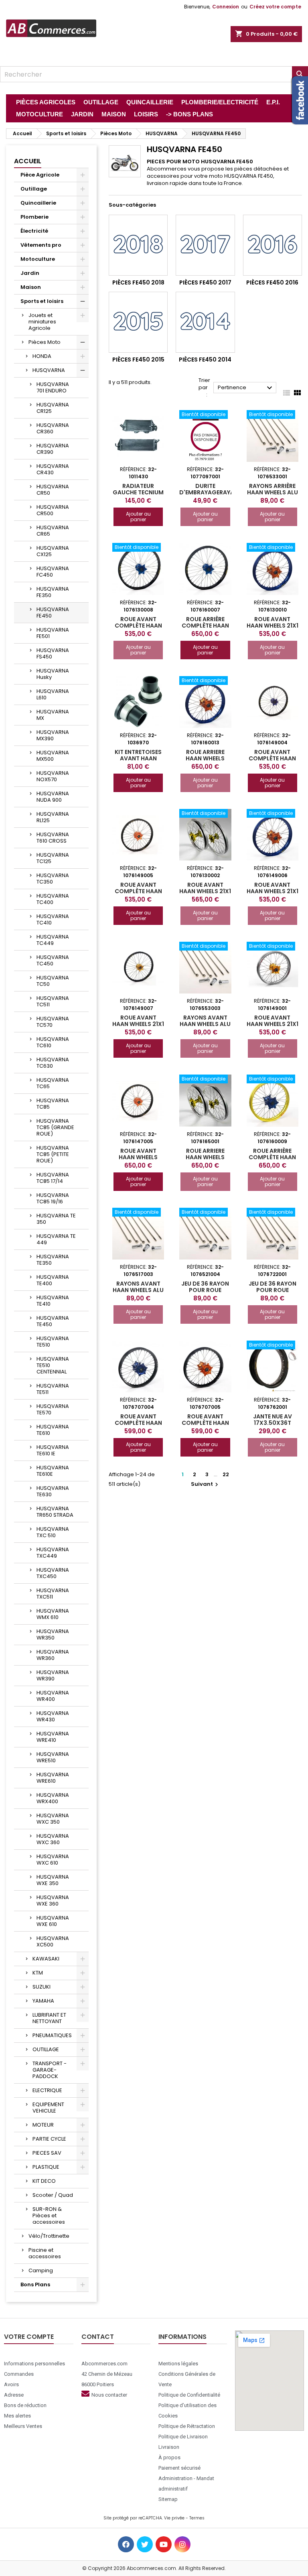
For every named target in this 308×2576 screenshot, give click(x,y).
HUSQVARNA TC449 (53, 940)
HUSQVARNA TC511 (53, 1001)
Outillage (34, 189)
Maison (31, 287)
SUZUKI (42, 1987)
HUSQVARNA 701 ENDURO (53, 387)
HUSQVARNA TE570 (53, 1409)
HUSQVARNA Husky (53, 674)
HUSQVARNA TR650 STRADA (55, 1512)
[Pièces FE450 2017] (205, 245)
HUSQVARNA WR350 (53, 1634)
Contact (98, 2337)
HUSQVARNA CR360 (53, 428)
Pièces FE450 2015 (138, 360)
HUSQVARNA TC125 (53, 858)
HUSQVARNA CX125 (53, 551)
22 (226, 1474)
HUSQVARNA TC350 (53, 879)
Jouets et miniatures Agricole (42, 322)
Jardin (30, 273)
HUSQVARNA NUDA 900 (53, 797)
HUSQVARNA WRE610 (53, 1778)
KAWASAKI (46, 1959)
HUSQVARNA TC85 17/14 (53, 1178)
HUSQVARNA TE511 (53, 1389)
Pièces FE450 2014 (205, 360)
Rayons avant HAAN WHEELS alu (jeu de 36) (138, 1290)
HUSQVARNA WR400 (53, 1696)
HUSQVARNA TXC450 (53, 1573)
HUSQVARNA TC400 (53, 899)
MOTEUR (43, 2125)
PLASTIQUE (46, 2167)
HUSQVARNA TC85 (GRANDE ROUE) (55, 1127)
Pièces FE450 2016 (272, 282)
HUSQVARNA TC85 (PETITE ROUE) (53, 1154)
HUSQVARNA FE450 (53, 613)
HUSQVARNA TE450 (53, 1321)
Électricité (34, 231)
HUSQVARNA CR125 (53, 408)
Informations (182, 2337)
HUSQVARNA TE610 (53, 1430)
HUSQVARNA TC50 (53, 981)
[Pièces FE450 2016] (273, 245)
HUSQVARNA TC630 (53, 1063)
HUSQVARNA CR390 (53, 449)
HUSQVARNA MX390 (53, 735)
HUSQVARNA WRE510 (53, 1757)
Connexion (226, 7)
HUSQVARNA (49, 370)
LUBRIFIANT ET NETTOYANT (49, 2018)
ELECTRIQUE (47, 2090)
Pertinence (246, 388)
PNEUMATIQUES (52, 2035)
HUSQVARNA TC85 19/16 (53, 1198)
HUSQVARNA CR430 (53, 469)
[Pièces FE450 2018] (138, 245)
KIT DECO (44, 2181)
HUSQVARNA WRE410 (53, 1737)
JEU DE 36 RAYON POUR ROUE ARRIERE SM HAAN (205, 1290)
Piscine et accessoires (45, 2253)
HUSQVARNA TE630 (53, 1491)
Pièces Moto (45, 342)
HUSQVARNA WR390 (53, 1675)
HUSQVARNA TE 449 (56, 1239)
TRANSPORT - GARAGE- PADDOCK (50, 2070)
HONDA (42, 356)
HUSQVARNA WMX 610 (53, 1614)
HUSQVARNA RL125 (53, 817)
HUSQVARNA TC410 (53, 919)
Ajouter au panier (138, 517)
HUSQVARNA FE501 (53, 633)
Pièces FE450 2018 (138, 282)
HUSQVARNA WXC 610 (53, 1860)
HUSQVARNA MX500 (53, 756)
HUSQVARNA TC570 (53, 1022)
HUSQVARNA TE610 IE (53, 1450)
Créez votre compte (275, 7)
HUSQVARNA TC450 (53, 960)
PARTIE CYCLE (49, 2139)
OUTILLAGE (46, 2049)
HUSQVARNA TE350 (53, 1260)
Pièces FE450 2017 (205, 282)
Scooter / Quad (53, 2195)
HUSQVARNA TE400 (53, 1280)
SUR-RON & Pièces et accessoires (49, 2215)
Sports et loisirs (42, 301)
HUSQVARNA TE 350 (56, 1219)
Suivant (206, 1484)
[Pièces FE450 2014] (205, 322)
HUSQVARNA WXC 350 (53, 1819)
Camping (41, 2270)
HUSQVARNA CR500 (53, 510)
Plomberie (34, 217)
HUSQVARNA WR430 (53, 1716)
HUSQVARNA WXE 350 (53, 1880)
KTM (38, 1973)
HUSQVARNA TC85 (53, 1104)
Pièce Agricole (40, 175)
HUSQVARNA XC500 (53, 1941)
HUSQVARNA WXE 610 (53, 1921)
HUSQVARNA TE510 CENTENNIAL (53, 1365)
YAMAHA (43, 2001)
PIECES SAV (47, 2153)
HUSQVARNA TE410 (53, 1301)
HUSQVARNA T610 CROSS (53, 838)
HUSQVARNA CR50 (53, 490)
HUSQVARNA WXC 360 (53, 1839)
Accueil (28, 161)
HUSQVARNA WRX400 (53, 1798)
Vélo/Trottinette (49, 2236)
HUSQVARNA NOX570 (53, 776)
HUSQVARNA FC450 (53, 572)
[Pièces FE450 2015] (138, 322)
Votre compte (29, 2337)
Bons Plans (35, 2284)
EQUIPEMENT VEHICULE (48, 2108)
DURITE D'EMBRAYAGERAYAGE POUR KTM (211, 492)
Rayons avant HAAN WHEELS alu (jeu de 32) (205, 1024)
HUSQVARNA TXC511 (53, 1594)
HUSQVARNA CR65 (53, 531)
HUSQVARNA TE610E (53, 1471)
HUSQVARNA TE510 (53, 1342)
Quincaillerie (38, 203)
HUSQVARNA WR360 (53, 1655)
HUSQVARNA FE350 (53, 592)
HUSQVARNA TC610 (53, 1042)
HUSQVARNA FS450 (53, 653)
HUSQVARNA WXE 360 (53, 1901)
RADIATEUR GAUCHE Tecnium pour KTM (138, 492)
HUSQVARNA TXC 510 (53, 1532)
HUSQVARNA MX (53, 715)
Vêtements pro (41, 245)
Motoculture (38, 259)
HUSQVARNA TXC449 (53, 1553)
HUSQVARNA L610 (53, 694)
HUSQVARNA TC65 (53, 1083)
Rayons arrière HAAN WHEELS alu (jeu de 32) (273, 492)
